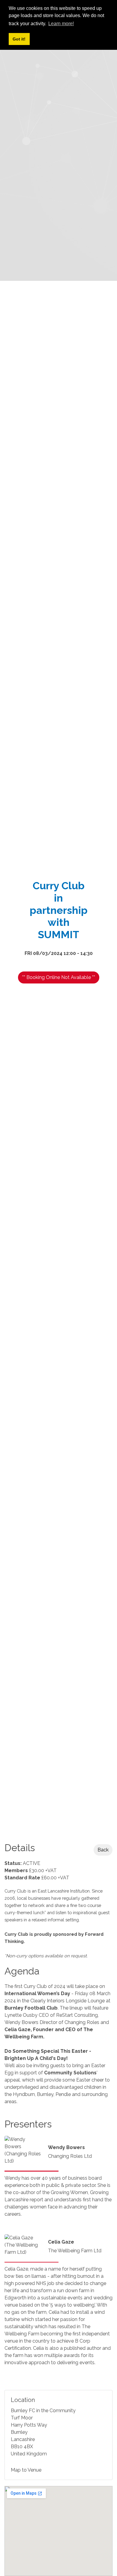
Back (103, 1850)
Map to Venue (26, 2470)
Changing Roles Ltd (70, 2156)
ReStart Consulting (77, 2015)
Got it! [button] (19, 39)
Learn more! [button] (61, 24)
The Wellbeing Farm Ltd (75, 2251)
